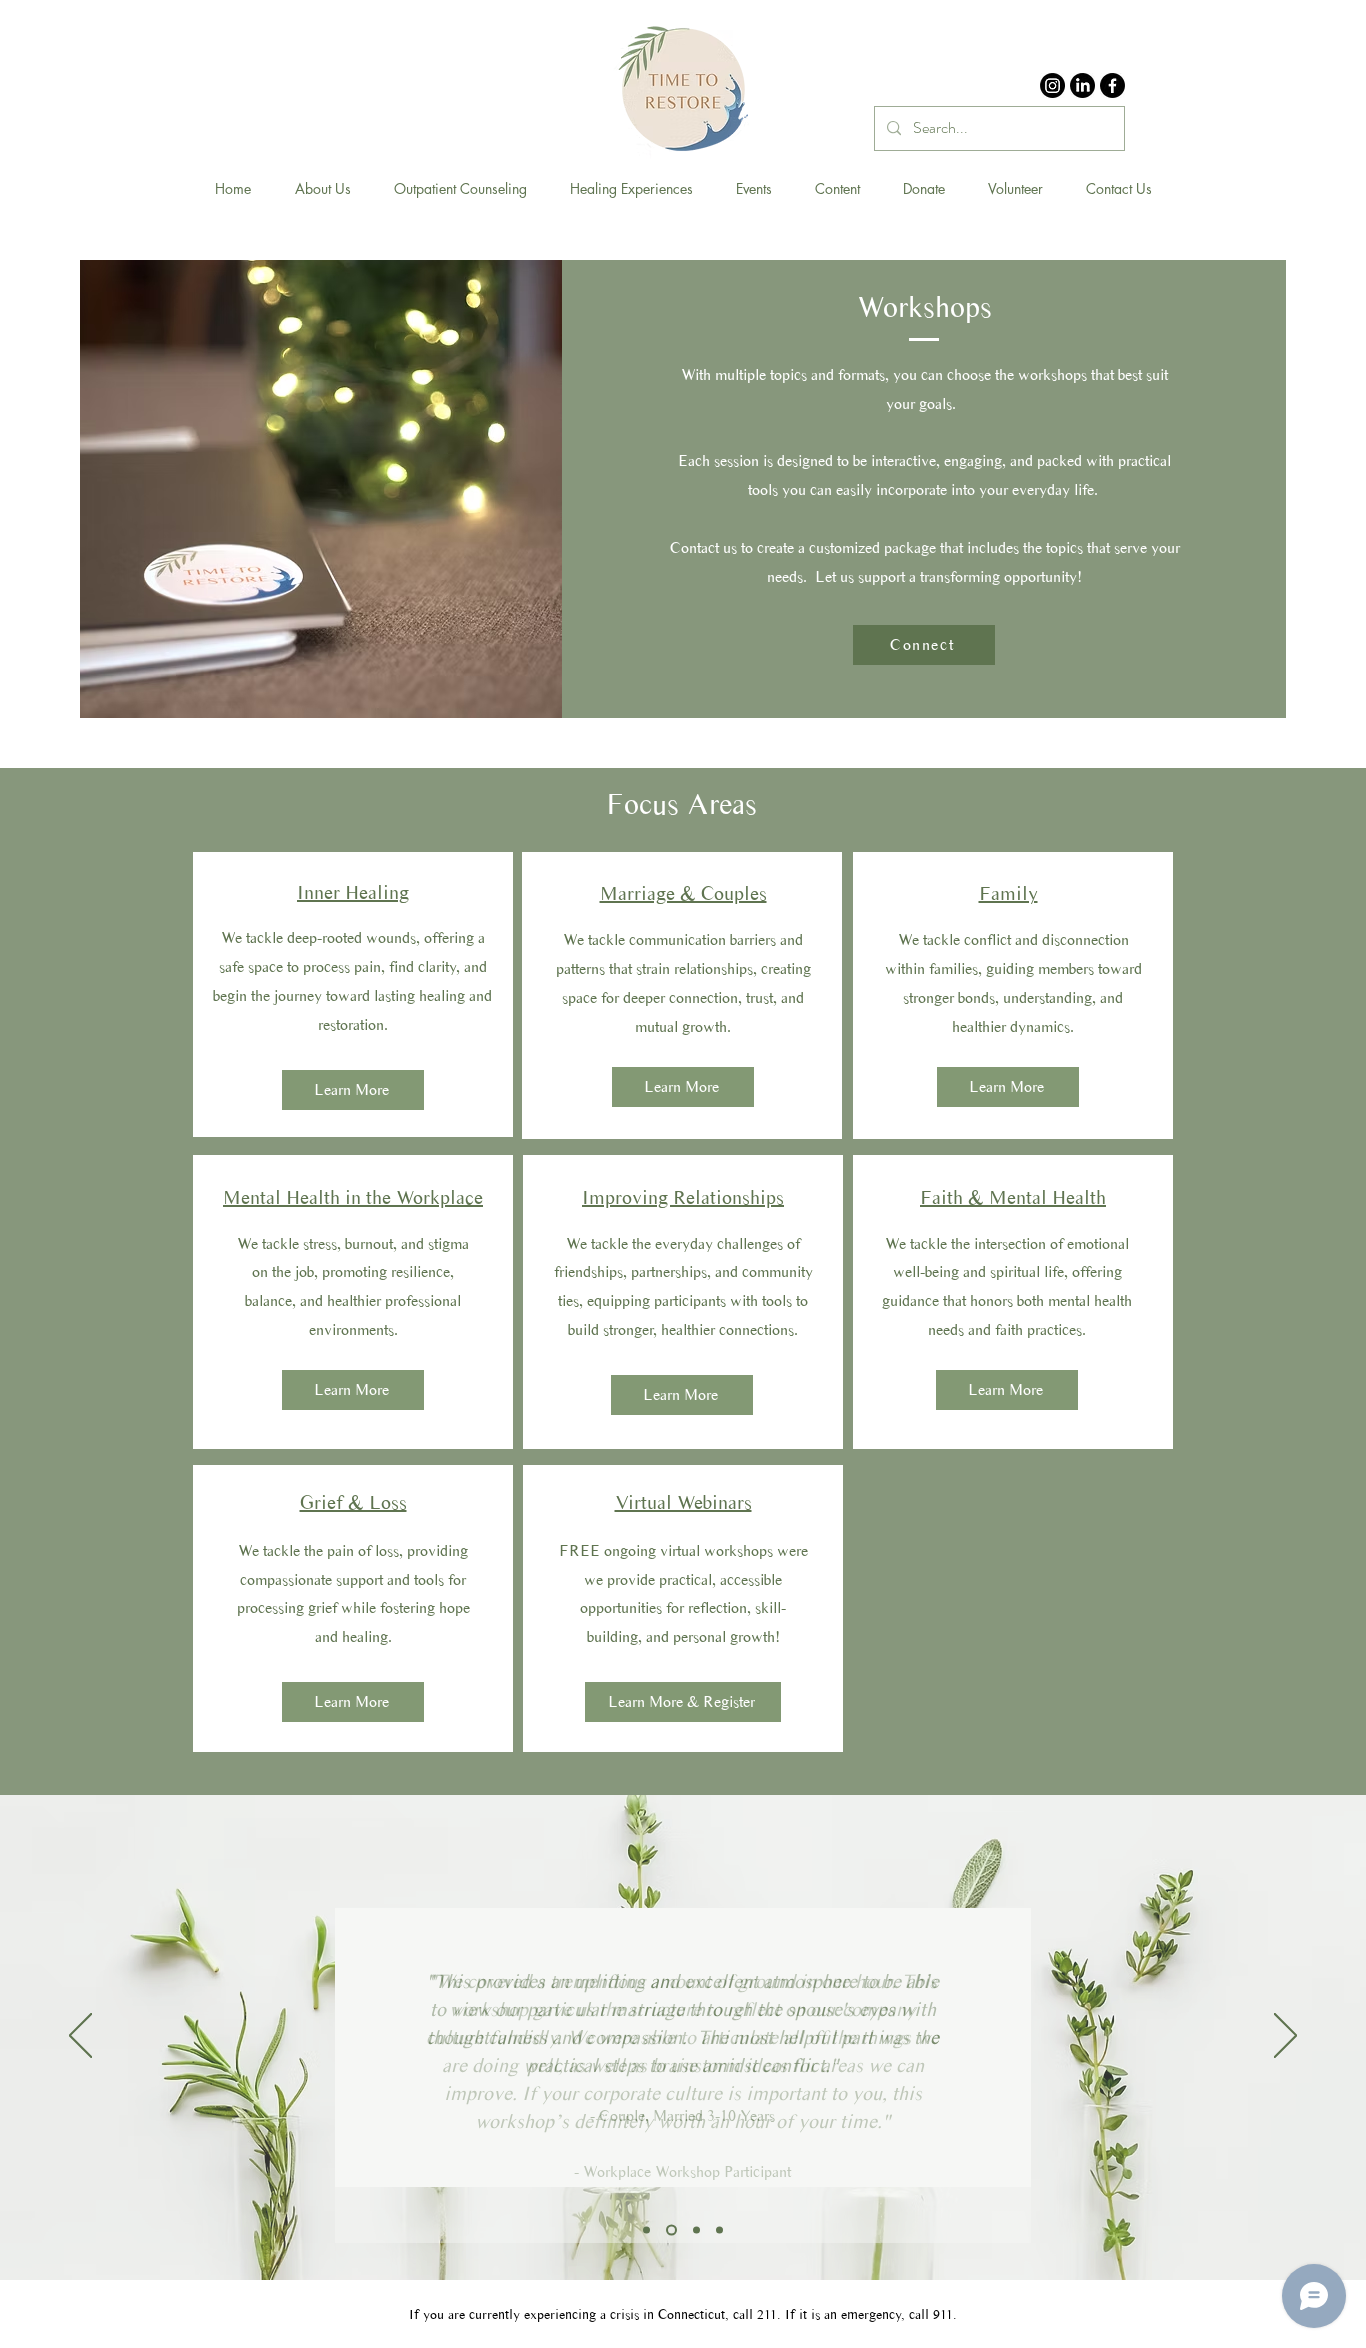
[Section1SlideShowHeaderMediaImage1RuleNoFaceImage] (671, 2229)
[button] (322, 189)
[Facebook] (1112, 85)
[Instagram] (1052, 85)
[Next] (1285, 2037)
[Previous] (80, 2037)
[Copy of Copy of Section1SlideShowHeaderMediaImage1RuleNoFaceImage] (696, 2229)
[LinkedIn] (1082, 85)
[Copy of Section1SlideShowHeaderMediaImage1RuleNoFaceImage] (646, 2229)
